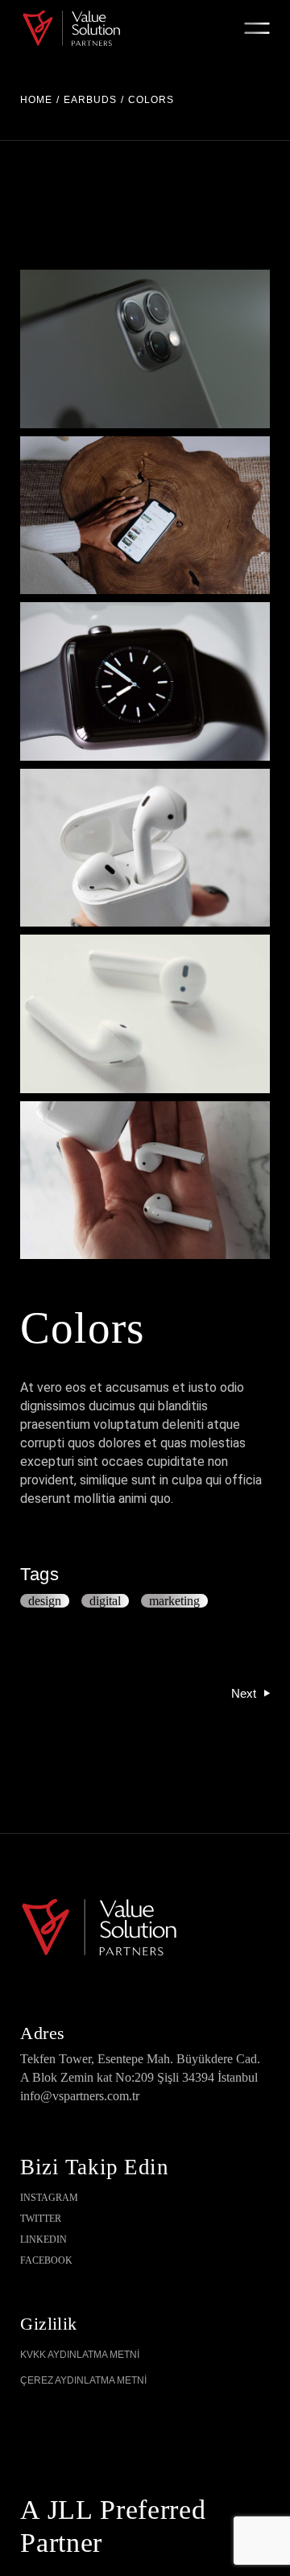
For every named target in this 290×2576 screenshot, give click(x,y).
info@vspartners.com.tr (80, 2096)
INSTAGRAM (49, 2198)
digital (105, 1601)
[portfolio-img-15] (145, 848)
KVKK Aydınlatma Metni (80, 2355)
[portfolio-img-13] (145, 1181)
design (45, 1601)
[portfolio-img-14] (145, 1014)
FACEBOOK (46, 2260)
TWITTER (41, 2219)
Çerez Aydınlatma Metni (83, 2380)
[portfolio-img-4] (145, 516)
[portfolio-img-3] (145, 349)
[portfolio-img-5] (145, 681)
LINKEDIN (43, 2240)
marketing (174, 1601)
